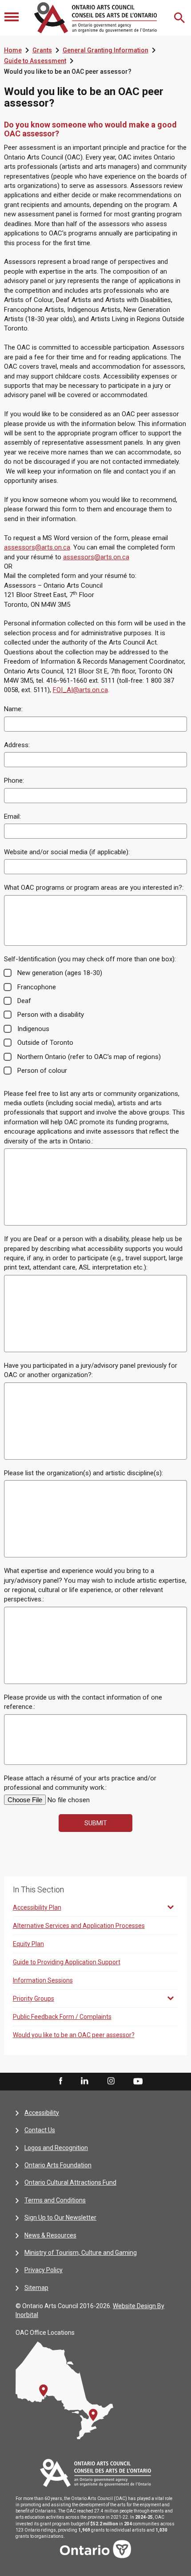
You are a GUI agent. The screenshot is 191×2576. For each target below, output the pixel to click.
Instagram (111, 2081)
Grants (42, 50)
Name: (13, 709)
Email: (12, 816)
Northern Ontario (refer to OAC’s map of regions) (89, 1057)
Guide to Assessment (35, 61)
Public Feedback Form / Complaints (62, 2017)
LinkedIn (84, 2081)
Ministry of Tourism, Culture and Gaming (81, 2253)
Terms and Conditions (55, 2200)
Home (13, 50)
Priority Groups (34, 1999)
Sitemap (36, 2288)
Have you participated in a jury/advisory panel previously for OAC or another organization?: (91, 1370)
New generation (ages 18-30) (60, 973)
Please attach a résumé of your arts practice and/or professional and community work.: (80, 1783)
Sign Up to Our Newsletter (60, 2218)
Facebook (60, 2081)
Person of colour (42, 1071)
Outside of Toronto (45, 1043)
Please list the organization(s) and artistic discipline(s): (84, 1473)
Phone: (14, 780)
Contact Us (40, 2130)
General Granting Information (105, 50)
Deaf (24, 1001)
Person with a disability (51, 1015)
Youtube (138, 2081)
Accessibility (42, 2113)
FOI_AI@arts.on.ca (80, 690)
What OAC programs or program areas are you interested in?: (94, 888)
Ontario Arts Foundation (58, 2165)
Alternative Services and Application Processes (79, 1926)
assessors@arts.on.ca (37, 547)
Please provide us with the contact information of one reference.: (83, 1702)
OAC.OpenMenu (12, 18)
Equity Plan (28, 1944)
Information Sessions (43, 1980)
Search (180, 18)
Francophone (37, 987)
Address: (17, 745)
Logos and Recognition (56, 2148)
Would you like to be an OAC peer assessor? (74, 2035)
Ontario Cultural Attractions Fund (70, 2182)
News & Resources (50, 2235)
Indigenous (33, 1029)
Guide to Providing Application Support (67, 1962)
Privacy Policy (44, 2270)
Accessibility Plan (37, 1907)
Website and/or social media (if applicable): (67, 852)
